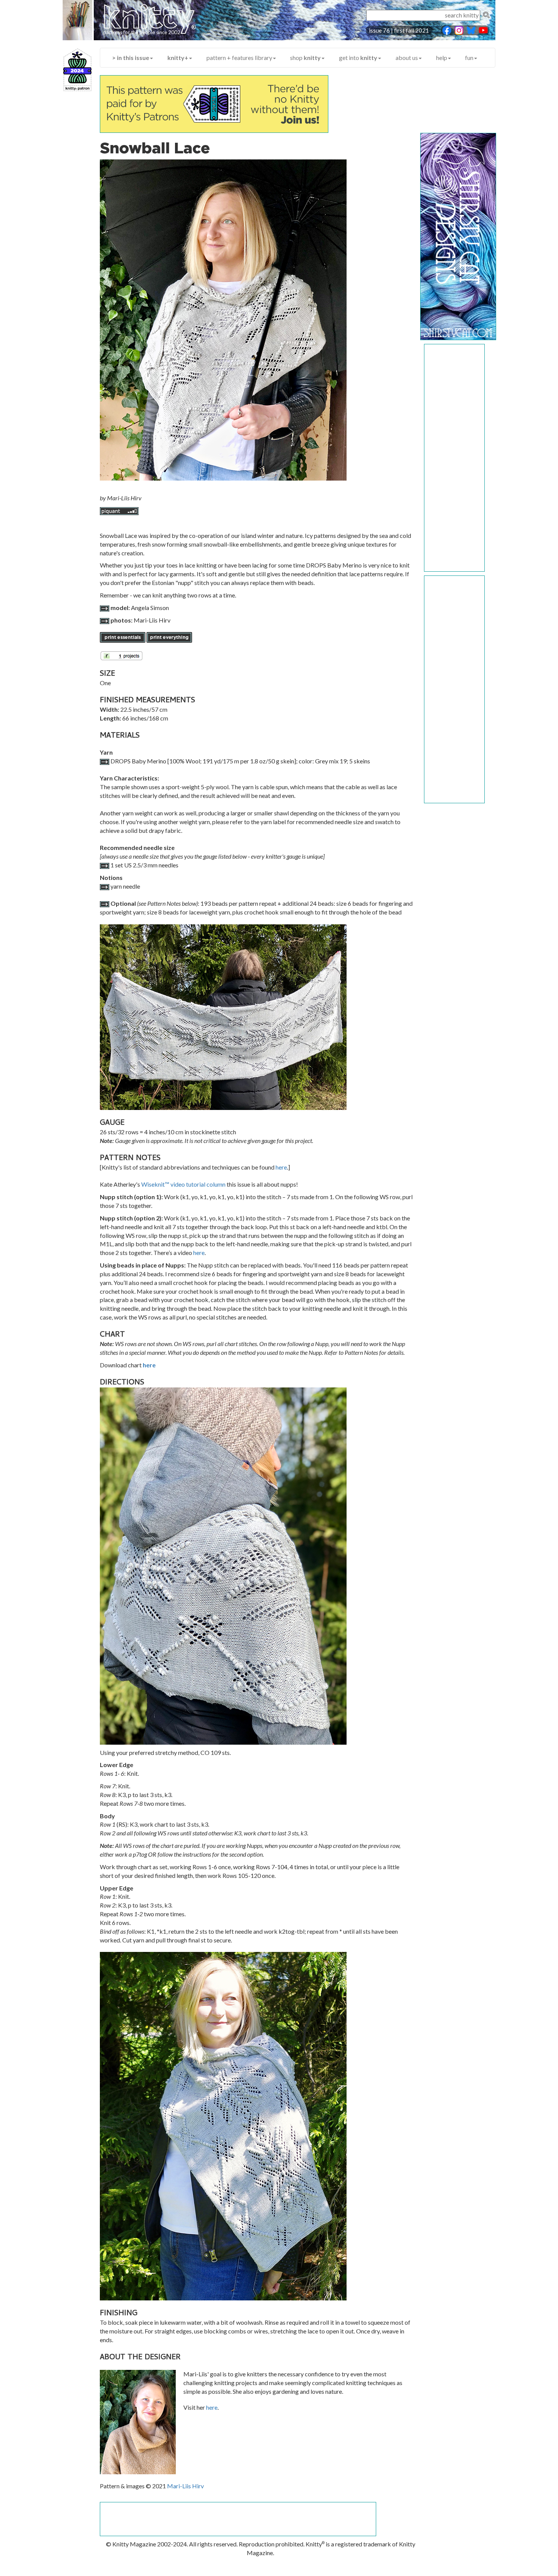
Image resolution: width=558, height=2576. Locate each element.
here (281, 1167)
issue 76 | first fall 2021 (399, 30)
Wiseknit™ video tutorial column (183, 1184)
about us (407, 58)
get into (358, 58)
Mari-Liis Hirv (185, 2486)
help (442, 58)
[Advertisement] (455, 458)
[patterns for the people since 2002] (142, 24)
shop (305, 58)
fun (469, 58)
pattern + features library (239, 58)
